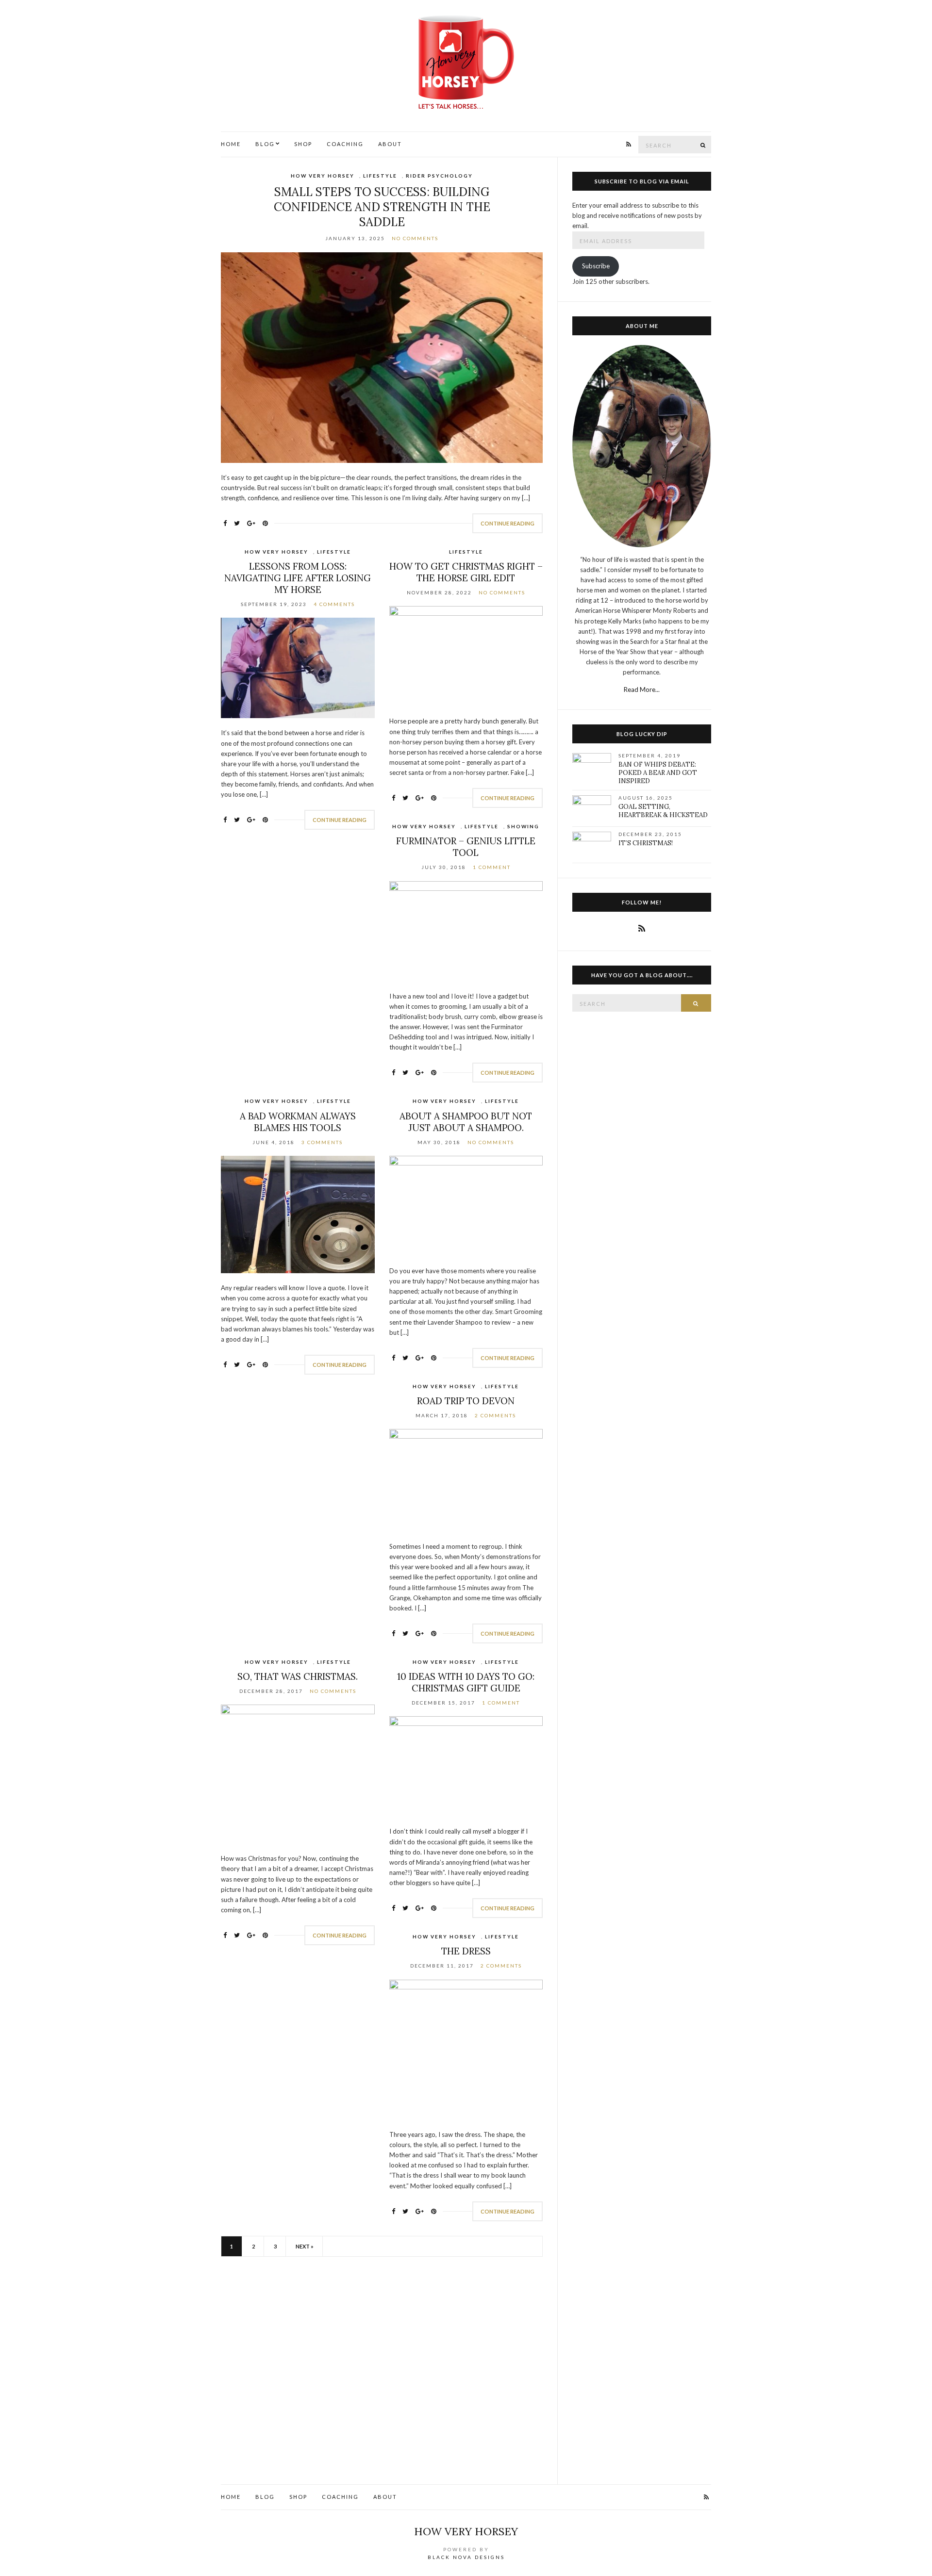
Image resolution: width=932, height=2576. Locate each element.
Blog (265, 144)
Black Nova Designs (466, 2557)
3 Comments (322, 1142)
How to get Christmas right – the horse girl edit (466, 572)
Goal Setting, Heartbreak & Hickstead (663, 811)
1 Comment (492, 867)
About (390, 144)
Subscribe (596, 266)
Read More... (642, 689)
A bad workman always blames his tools (298, 1122)
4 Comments (334, 604)
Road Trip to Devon (466, 1401)
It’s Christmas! (646, 843)
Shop (303, 144)
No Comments (415, 238)
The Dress (466, 1951)
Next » (305, 2246)
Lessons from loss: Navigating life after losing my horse (298, 578)
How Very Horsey (323, 176)
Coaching (345, 144)
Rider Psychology (439, 176)
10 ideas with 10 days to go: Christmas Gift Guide (466, 1682)
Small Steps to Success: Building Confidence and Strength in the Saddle (382, 207)
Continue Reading (508, 523)
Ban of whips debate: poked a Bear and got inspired (658, 773)
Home (231, 144)
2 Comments (495, 1415)
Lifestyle (380, 176)
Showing (523, 826)
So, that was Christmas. (298, 1676)
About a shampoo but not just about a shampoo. (466, 1122)
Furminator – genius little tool (466, 847)
